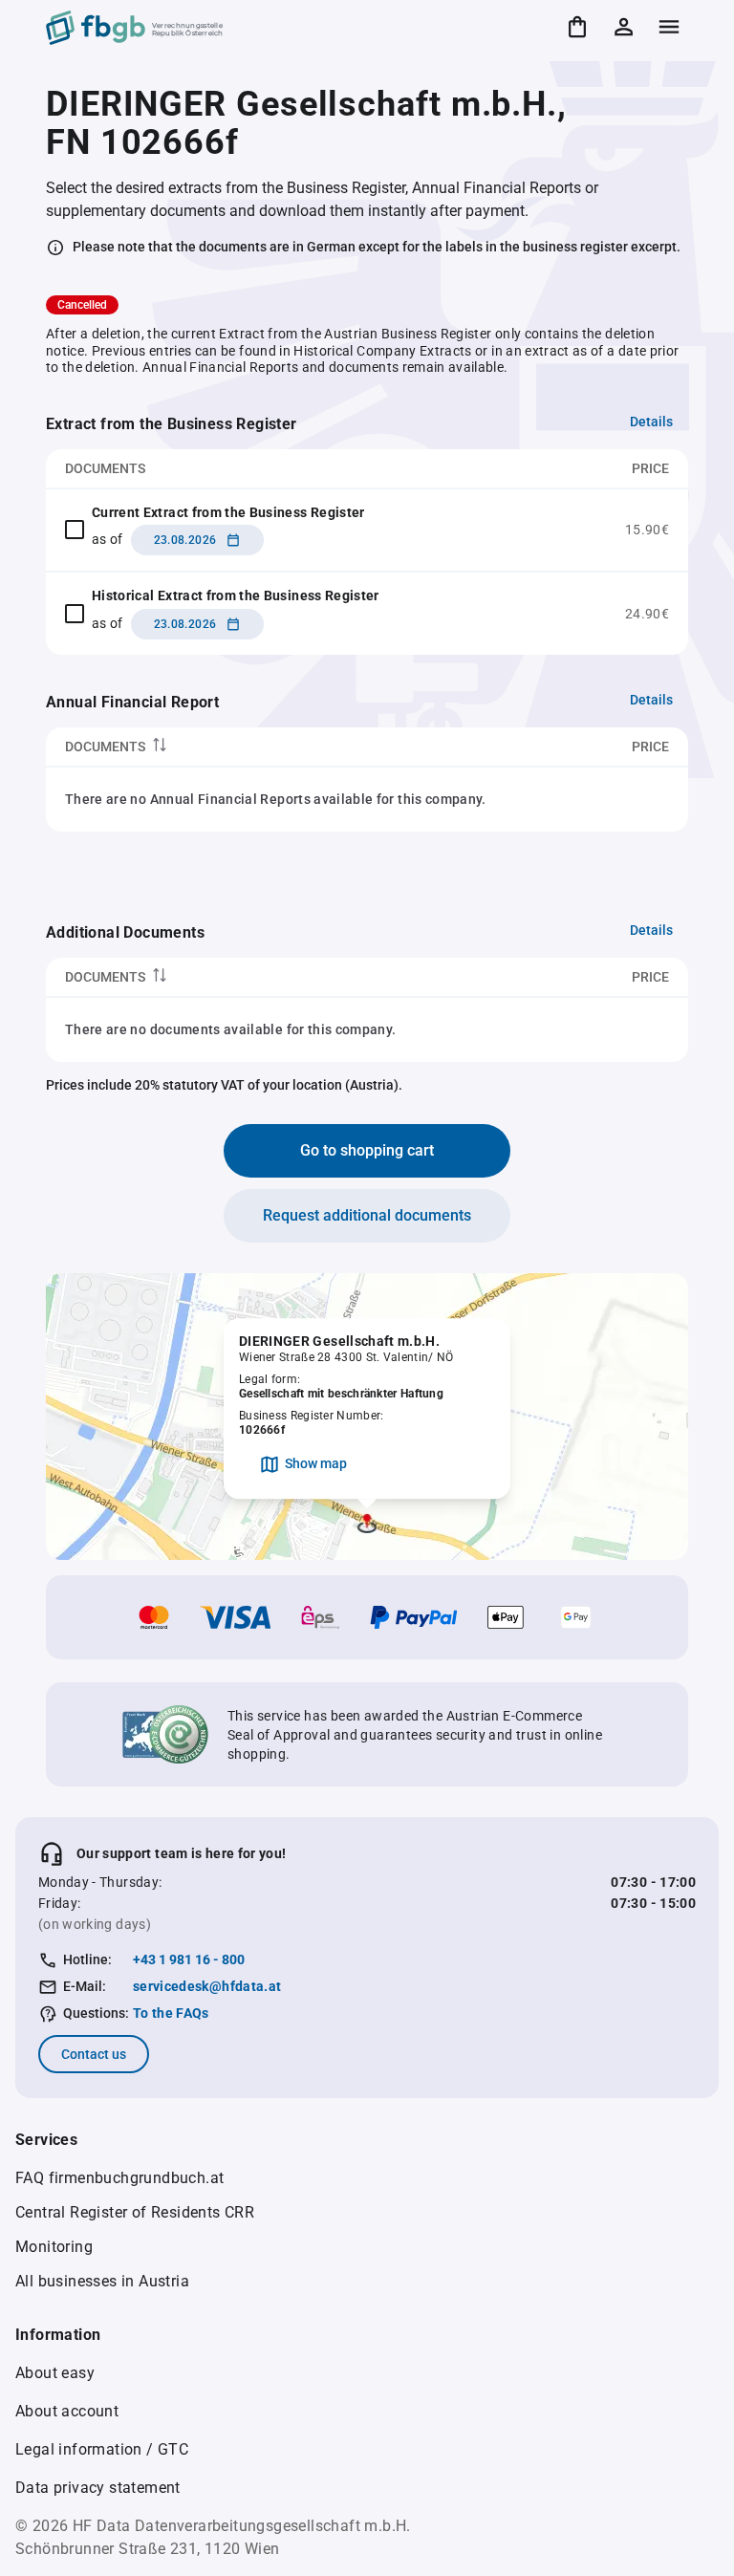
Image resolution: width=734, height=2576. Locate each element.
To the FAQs (171, 2013)
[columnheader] (254, 747)
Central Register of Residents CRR (135, 2212)
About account (67, 2411)
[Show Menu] (669, 27)
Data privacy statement (98, 2488)
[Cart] (577, 27)
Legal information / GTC (102, 2449)
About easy (55, 2373)
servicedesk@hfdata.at (207, 1986)
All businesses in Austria (102, 2281)
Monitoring (54, 2247)
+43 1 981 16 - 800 (189, 1959)
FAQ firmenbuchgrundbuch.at (119, 2178)
